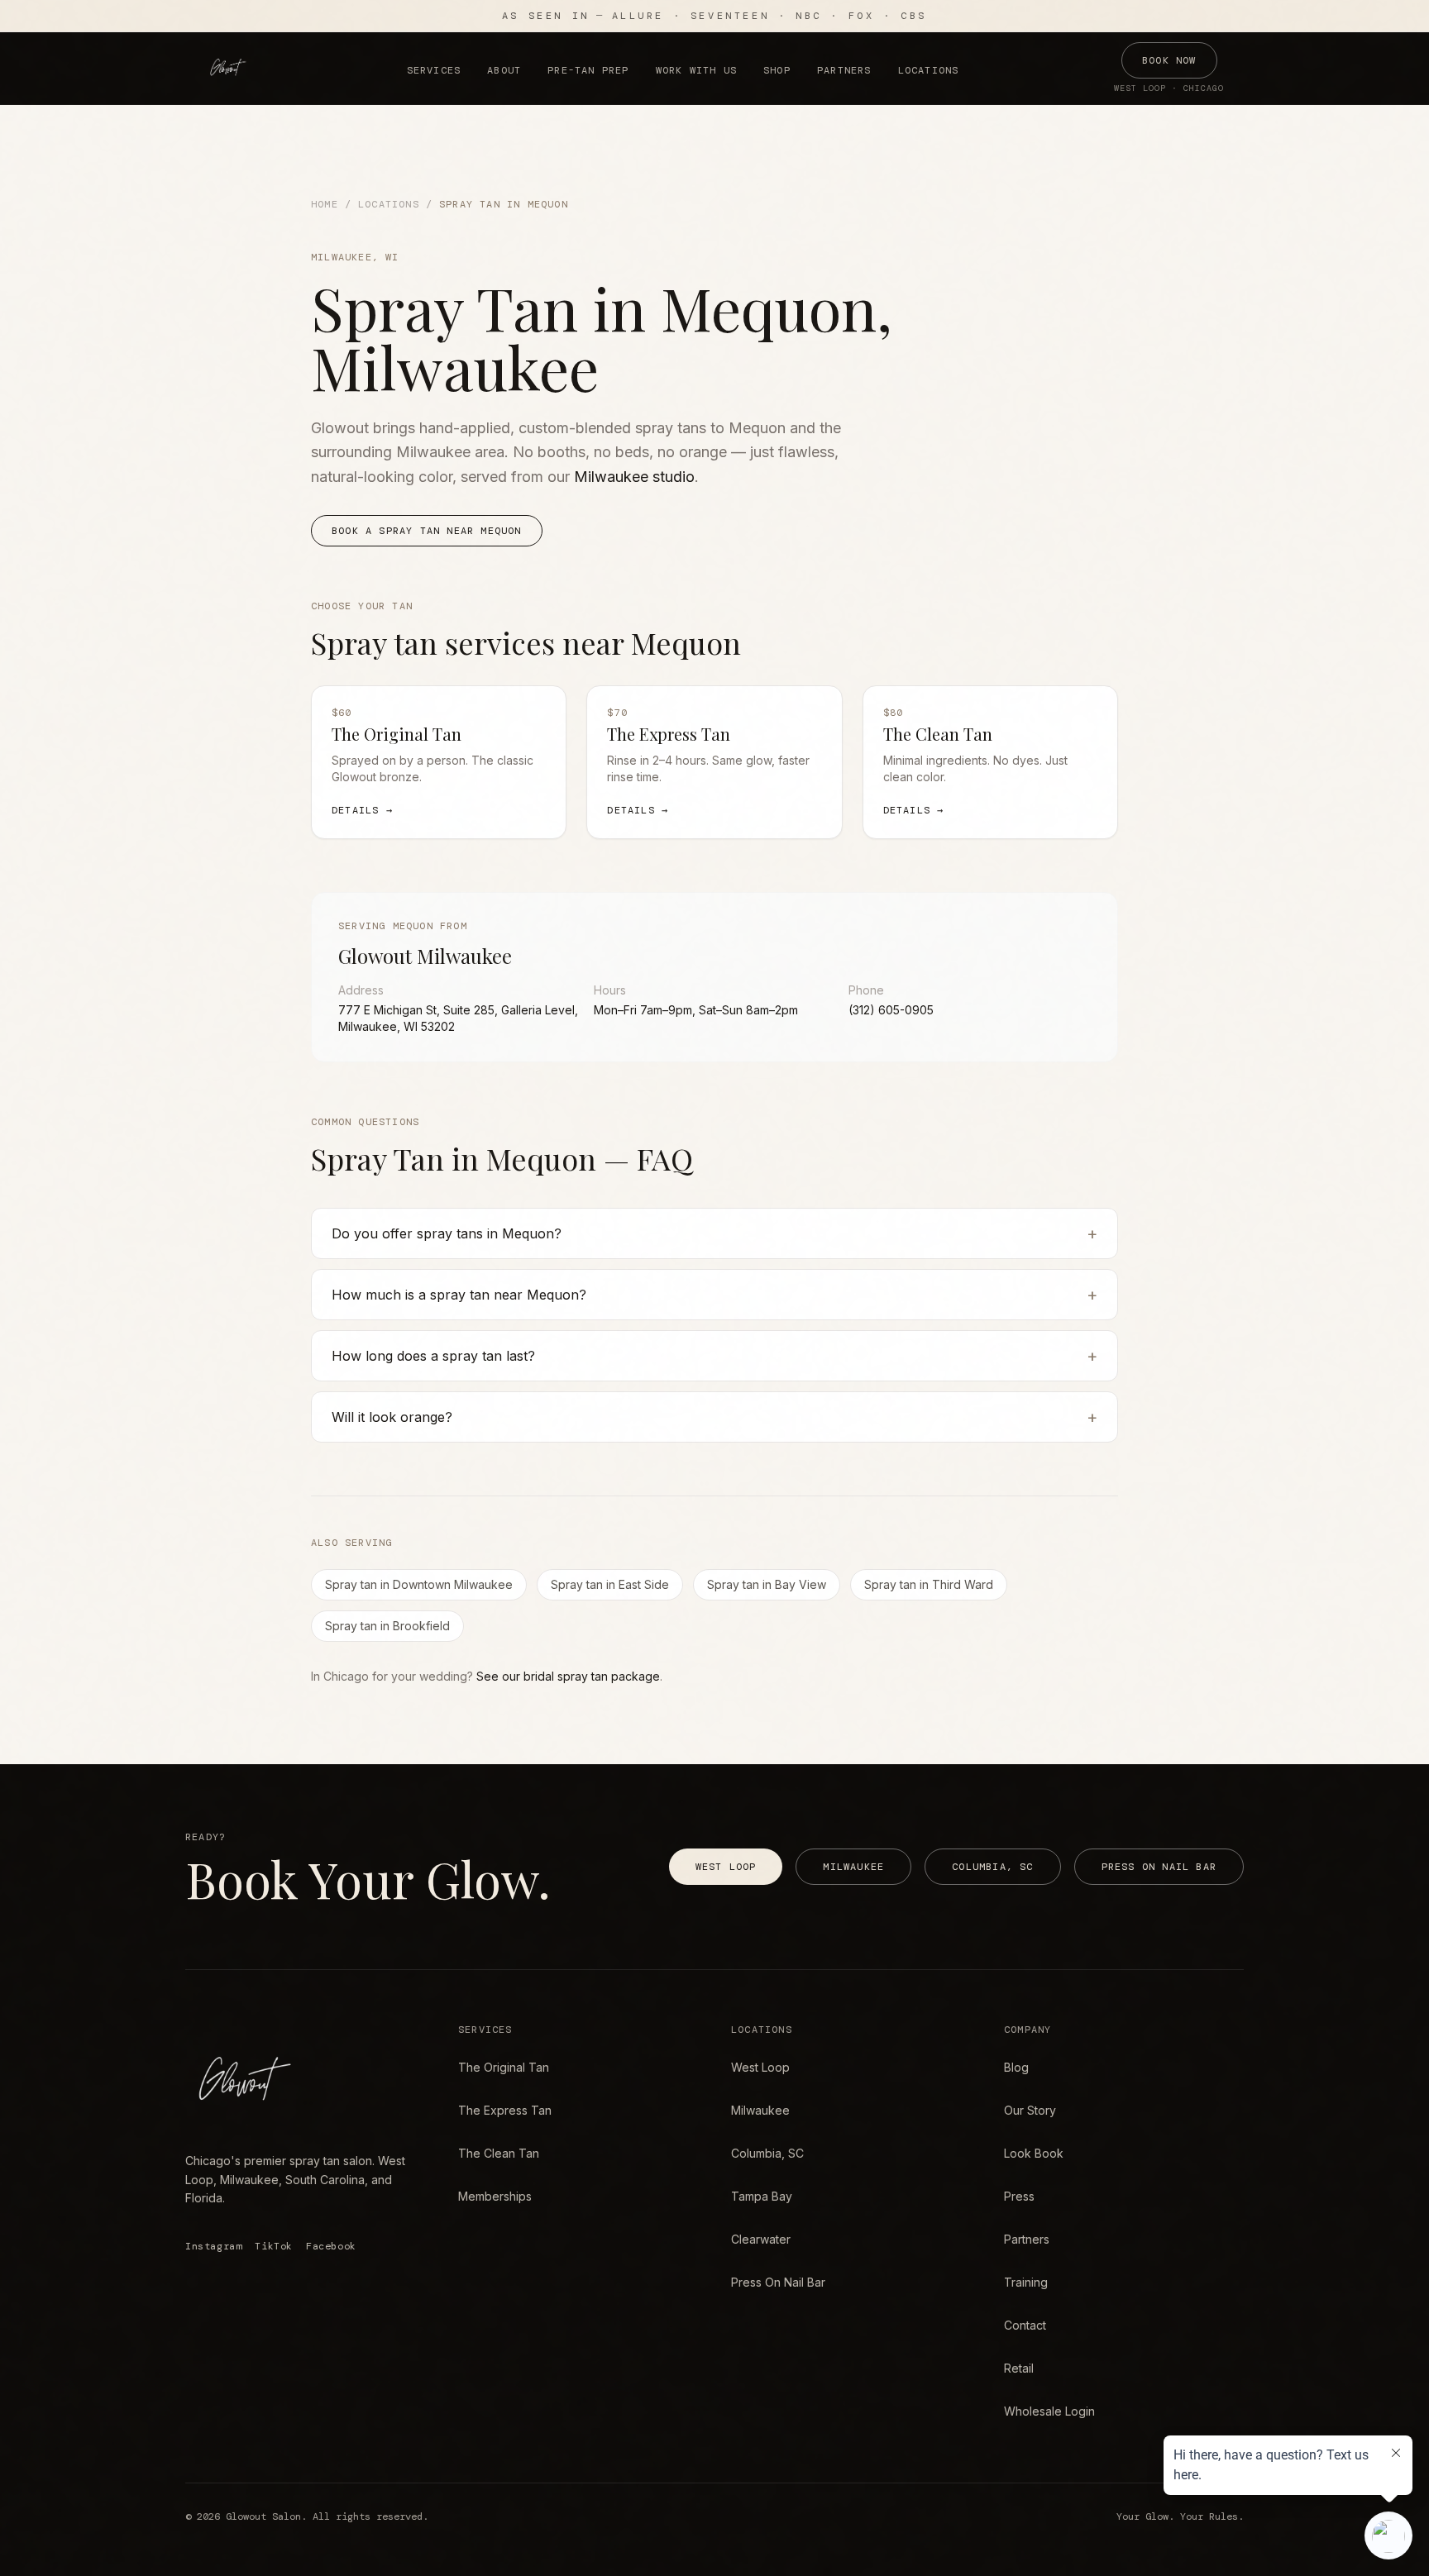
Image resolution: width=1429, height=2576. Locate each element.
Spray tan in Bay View (767, 1584)
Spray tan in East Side (610, 1584)
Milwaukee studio (634, 477)
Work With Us (696, 70)
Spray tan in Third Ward (929, 1584)
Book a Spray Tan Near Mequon (427, 531)
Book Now (1169, 60)
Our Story (1030, 2110)
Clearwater (761, 2239)
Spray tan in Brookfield (387, 1626)
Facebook (331, 2246)
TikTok (274, 2246)
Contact (1025, 2325)
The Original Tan (504, 2067)
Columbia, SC (992, 1867)
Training (1026, 2282)
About (504, 70)
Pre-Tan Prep (588, 70)
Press (1019, 2196)
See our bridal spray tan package (568, 1676)
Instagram (213, 2246)
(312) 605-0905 (891, 1010)
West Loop (726, 1867)
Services (434, 70)
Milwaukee (853, 1867)
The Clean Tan (499, 2153)
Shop (777, 70)
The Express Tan (505, 2110)
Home (325, 204)
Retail (1019, 2368)
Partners (844, 70)
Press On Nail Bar (1159, 1867)
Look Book (1034, 2153)
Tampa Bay (762, 2196)
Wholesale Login (1049, 2411)
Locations (929, 70)
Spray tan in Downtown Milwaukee (419, 1584)
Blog (1016, 2067)
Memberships (495, 2196)
